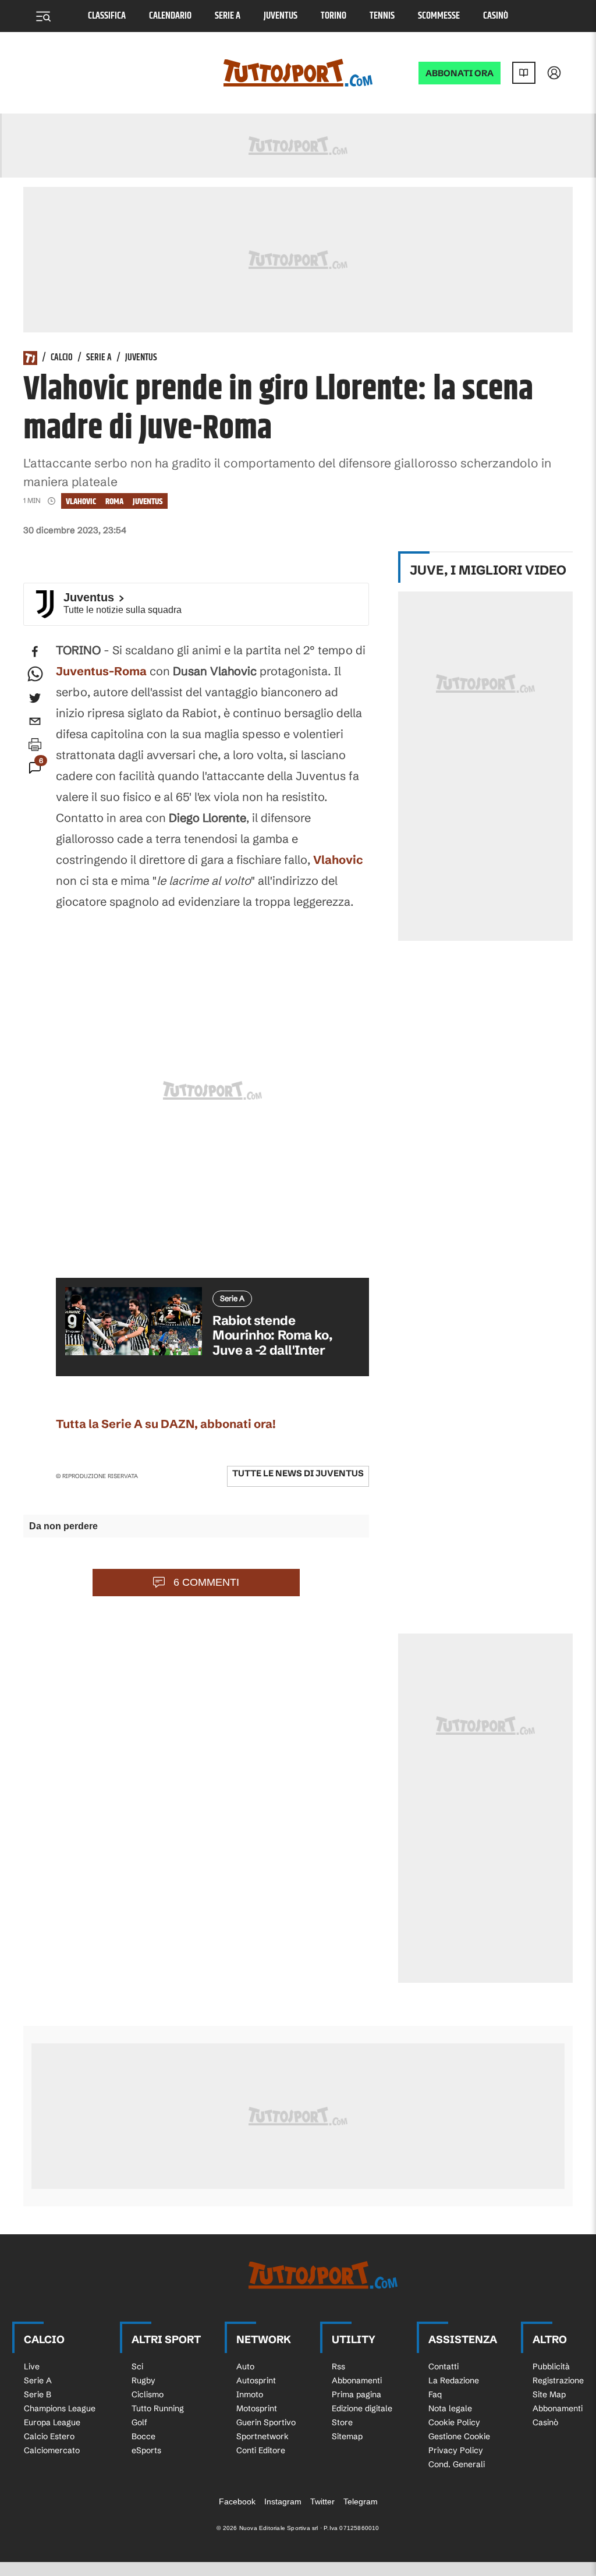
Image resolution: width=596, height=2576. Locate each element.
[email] (35, 721)
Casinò (496, 16)
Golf (139, 2422)
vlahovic (81, 502)
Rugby (143, 2380)
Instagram (283, 2501)
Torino (334, 16)
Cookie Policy (454, 2422)
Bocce (143, 2436)
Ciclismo (148, 2394)
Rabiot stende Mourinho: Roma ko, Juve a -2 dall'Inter (272, 1335)
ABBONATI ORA (460, 73)
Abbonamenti (357, 2380)
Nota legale (450, 2408)
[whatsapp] (35, 675)
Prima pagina (356, 2394)
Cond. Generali (457, 2464)
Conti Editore (261, 2450)
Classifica (107, 16)
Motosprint (257, 2408)
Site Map (549, 2394)
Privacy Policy (456, 2450)
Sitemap (347, 2436)
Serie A (228, 16)
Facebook (237, 2501)
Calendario (170, 16)
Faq (435, 2394)
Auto (245, 2366)
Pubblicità (551, 2366)
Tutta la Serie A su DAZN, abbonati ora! (166, 1424)
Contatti (444, 2366)
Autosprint (256, 2380)
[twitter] (35, 698)
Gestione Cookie (459, 2436)
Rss (338, 2366)
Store (342, 2422)
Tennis (382, 16)
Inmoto (250, 2394)
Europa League (52, 2422)
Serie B (38, 2394)
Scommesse (439, 16)
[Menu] (43, 16)
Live (32, 2366)
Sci (137, 2366)
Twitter (322, 2501)
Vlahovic (338, 860)
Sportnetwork (262, 2436)
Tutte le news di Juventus (298, 1473)
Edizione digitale (362, 2408)
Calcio (62, 358)
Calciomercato (52, 2450)
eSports (146, 2450)
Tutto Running (158, 2408)
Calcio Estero (49, 2436)
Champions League (60, 2408)
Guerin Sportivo (266, 2422)
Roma (114, 502)
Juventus (281, 16)
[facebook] (35, 651)
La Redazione (454, 2380)
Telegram (361, 2501)
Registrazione (558, 2380)
